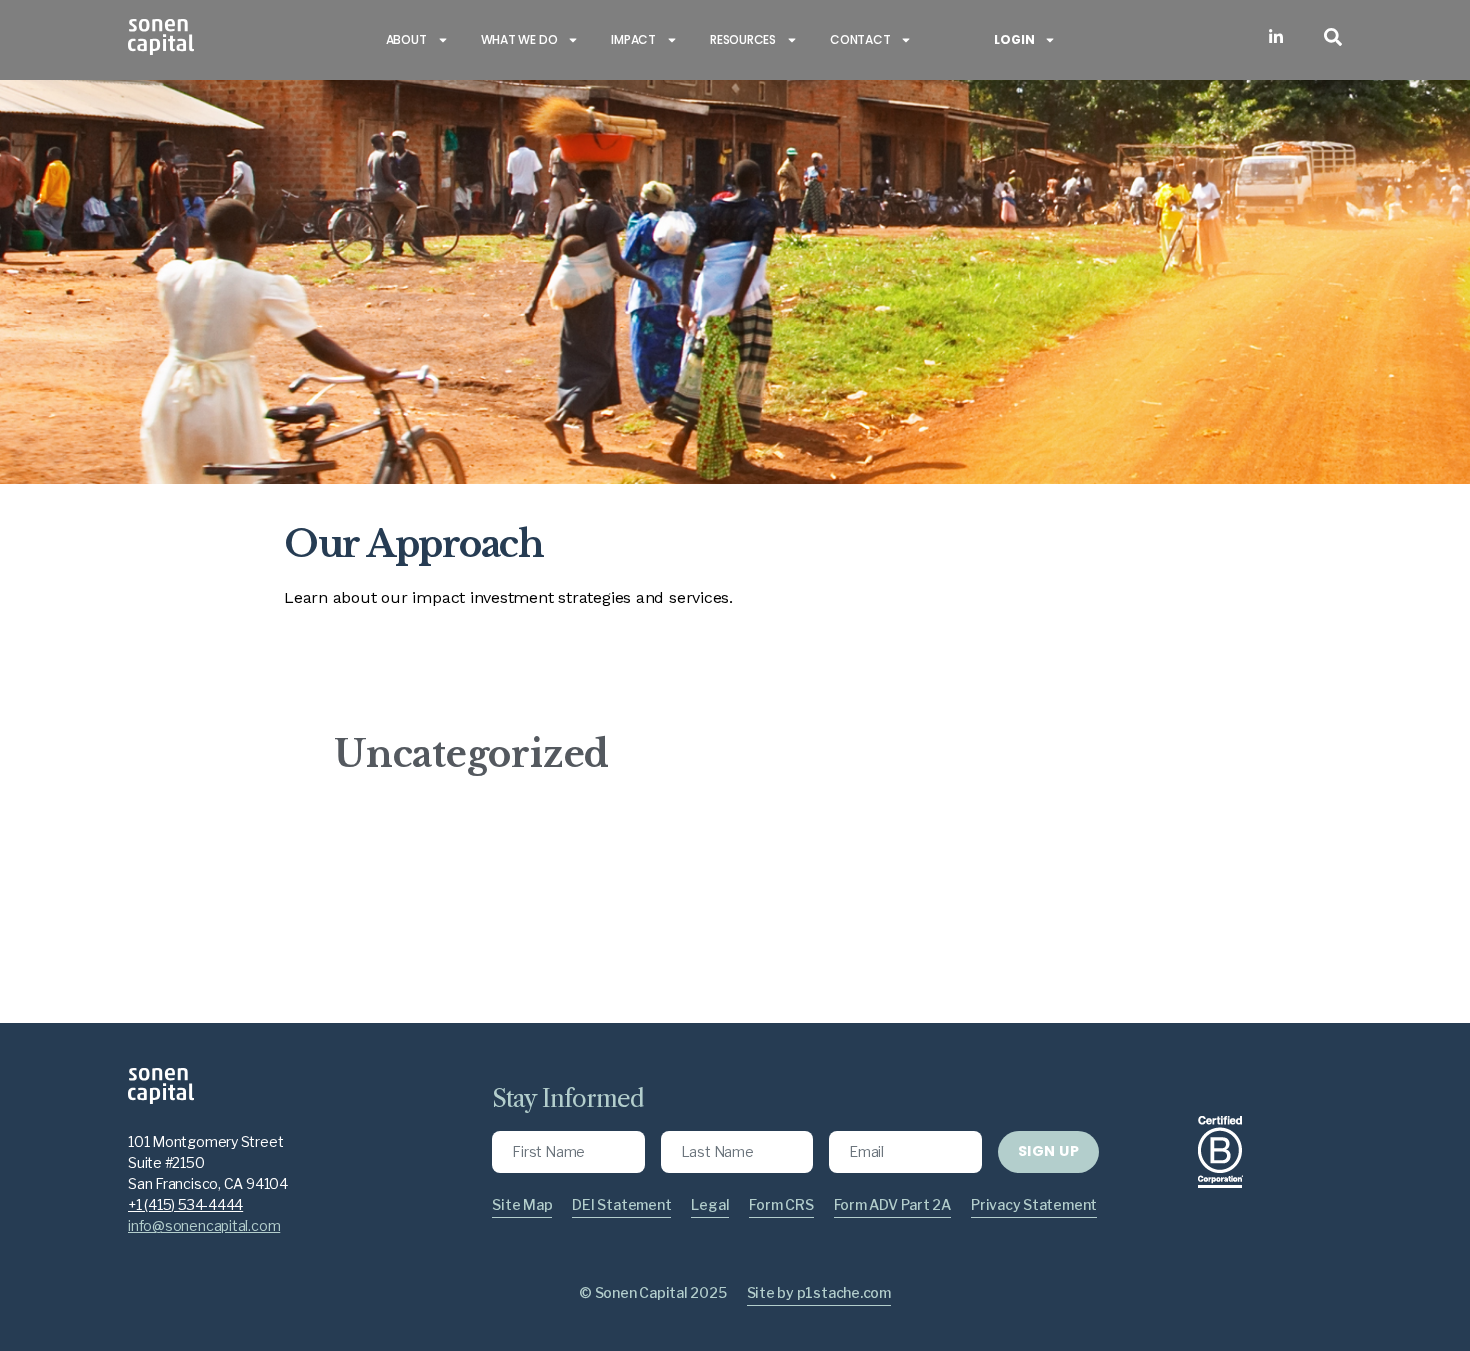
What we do (519, 39)
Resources (743, 39)
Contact (860, 39)
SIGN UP (1048, 1151)
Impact (633, 39)
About (406, 39)
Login (1014, 39)
